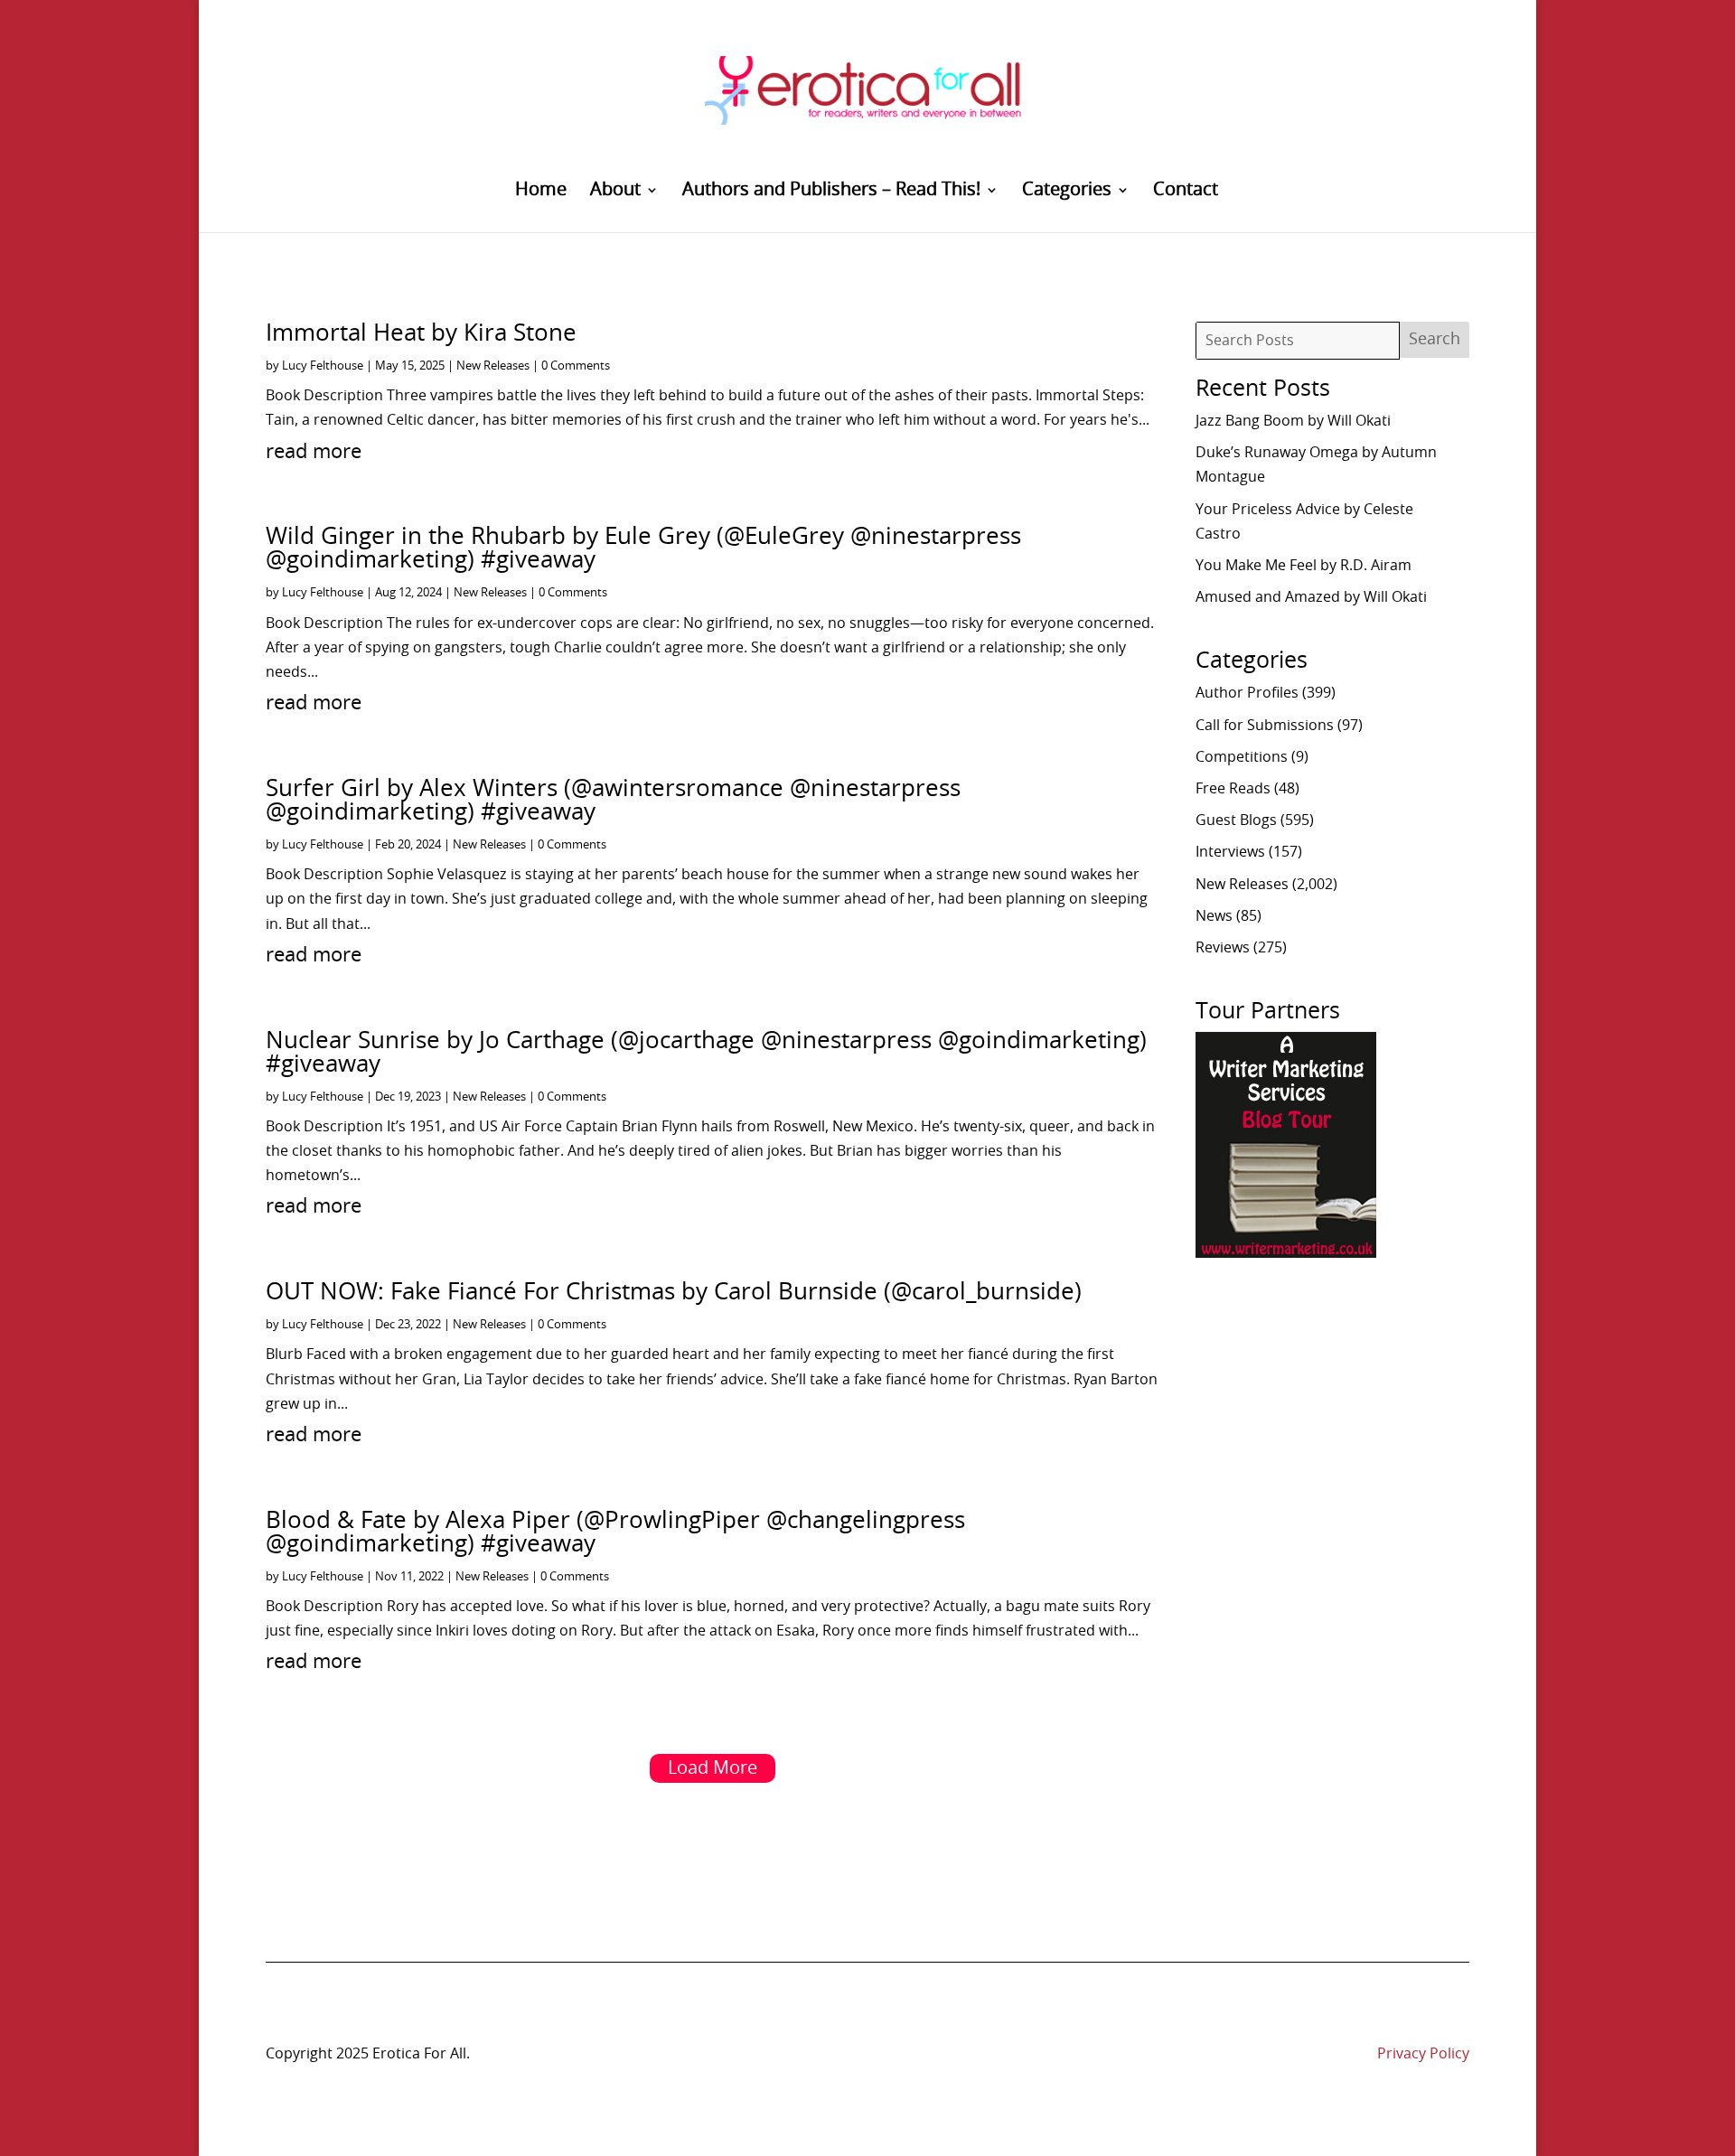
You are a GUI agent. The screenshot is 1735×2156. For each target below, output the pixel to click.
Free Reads (1233, 789)
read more (314, 452)
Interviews (1230, 852)
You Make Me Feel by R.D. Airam (1304, 566)
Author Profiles (1247, 693)
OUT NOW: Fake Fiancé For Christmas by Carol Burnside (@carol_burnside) (674, 1292)
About (615, 191)
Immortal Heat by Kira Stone (421, 333)
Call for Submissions (1265, 726)
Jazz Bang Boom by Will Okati (1293, 421)
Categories (1067, 191)
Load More (713, 1768)
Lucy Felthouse (323, 366)
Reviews (1223, 948)
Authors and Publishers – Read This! (831, 191)
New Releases (493, 366)
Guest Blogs (1236, 820)
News (1214, 916)
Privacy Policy (1423, 2054)
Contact (1186, 191)
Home (541, 191)
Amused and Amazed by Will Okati (1311, 597)
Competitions (1242, 757)
